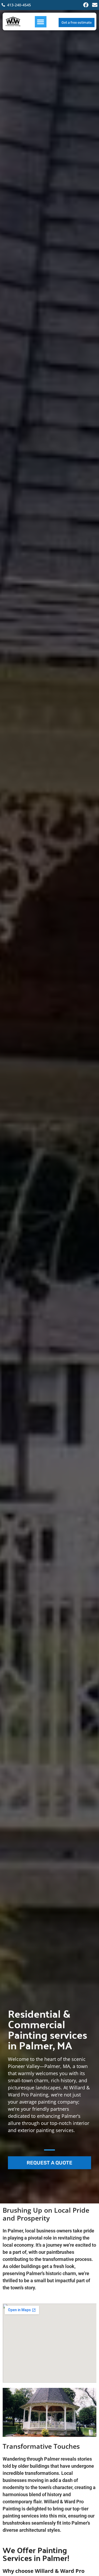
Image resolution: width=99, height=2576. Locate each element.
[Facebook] (86, 5)
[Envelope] (95, 5)
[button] (41, 22)
